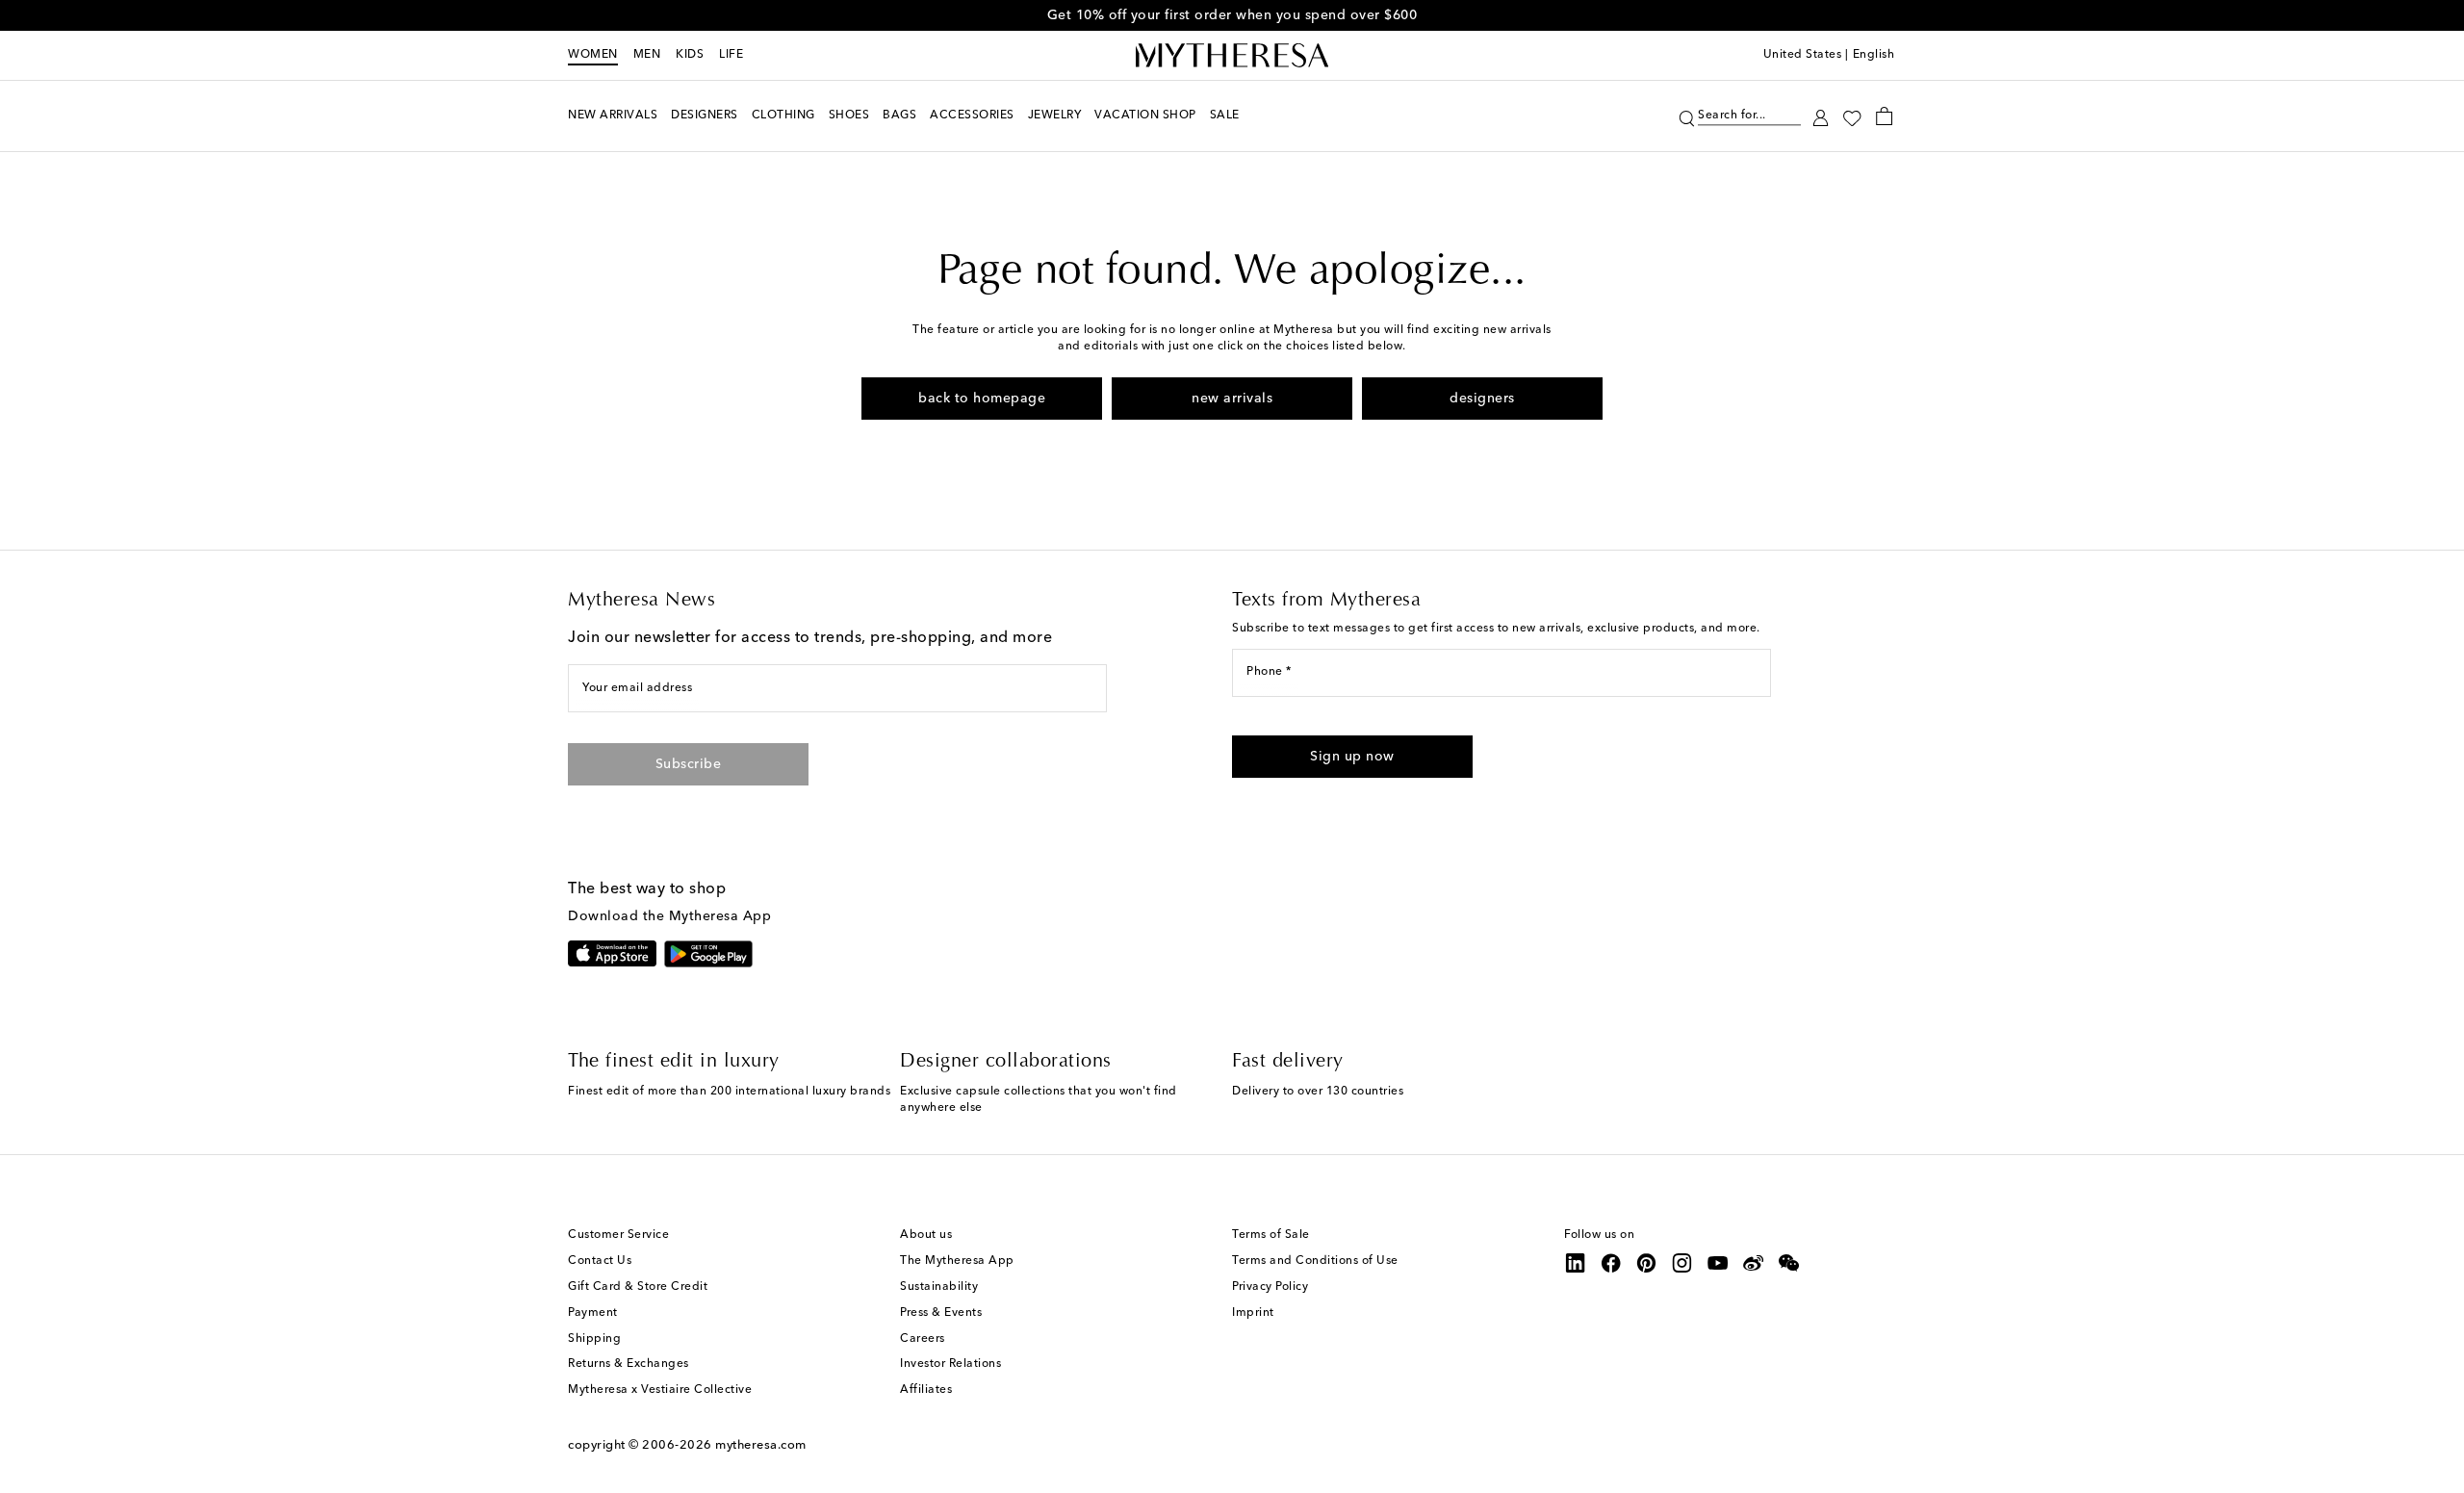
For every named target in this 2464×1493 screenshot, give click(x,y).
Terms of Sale (1271, 1235)
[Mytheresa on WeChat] (1789, 1263)
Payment (593, 1313)
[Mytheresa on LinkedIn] (1576, 1263)
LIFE (731, 55)
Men (647, 55)
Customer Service (618, 1235)
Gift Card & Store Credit (638, 1287)
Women (593, 55)
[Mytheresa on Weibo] (1754, 1263)
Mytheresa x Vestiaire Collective (660, 1390)
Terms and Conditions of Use (1315, 1261)
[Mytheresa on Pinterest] (1647, 1263)
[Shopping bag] (1884, 116)
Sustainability (939, 1287)
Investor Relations (950, 1364)
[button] (1687, 116)
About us (926, 1235)
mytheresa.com (761, 1445)
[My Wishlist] (1852, 116)
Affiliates (926, 1390)
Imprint (1253, 1313)
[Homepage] (1232, 56)
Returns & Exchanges (629, 1364)
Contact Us (600, 1261)
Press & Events (941, 1313)
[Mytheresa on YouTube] (1718, 1263)
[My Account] (1821, 116)
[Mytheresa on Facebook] (1611, 1263)
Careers (923, 1339)
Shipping (594, 1339)
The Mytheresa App (957, 1261)
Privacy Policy (1270, 1287)
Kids (690, 55)
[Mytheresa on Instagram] (1682, 1263)
